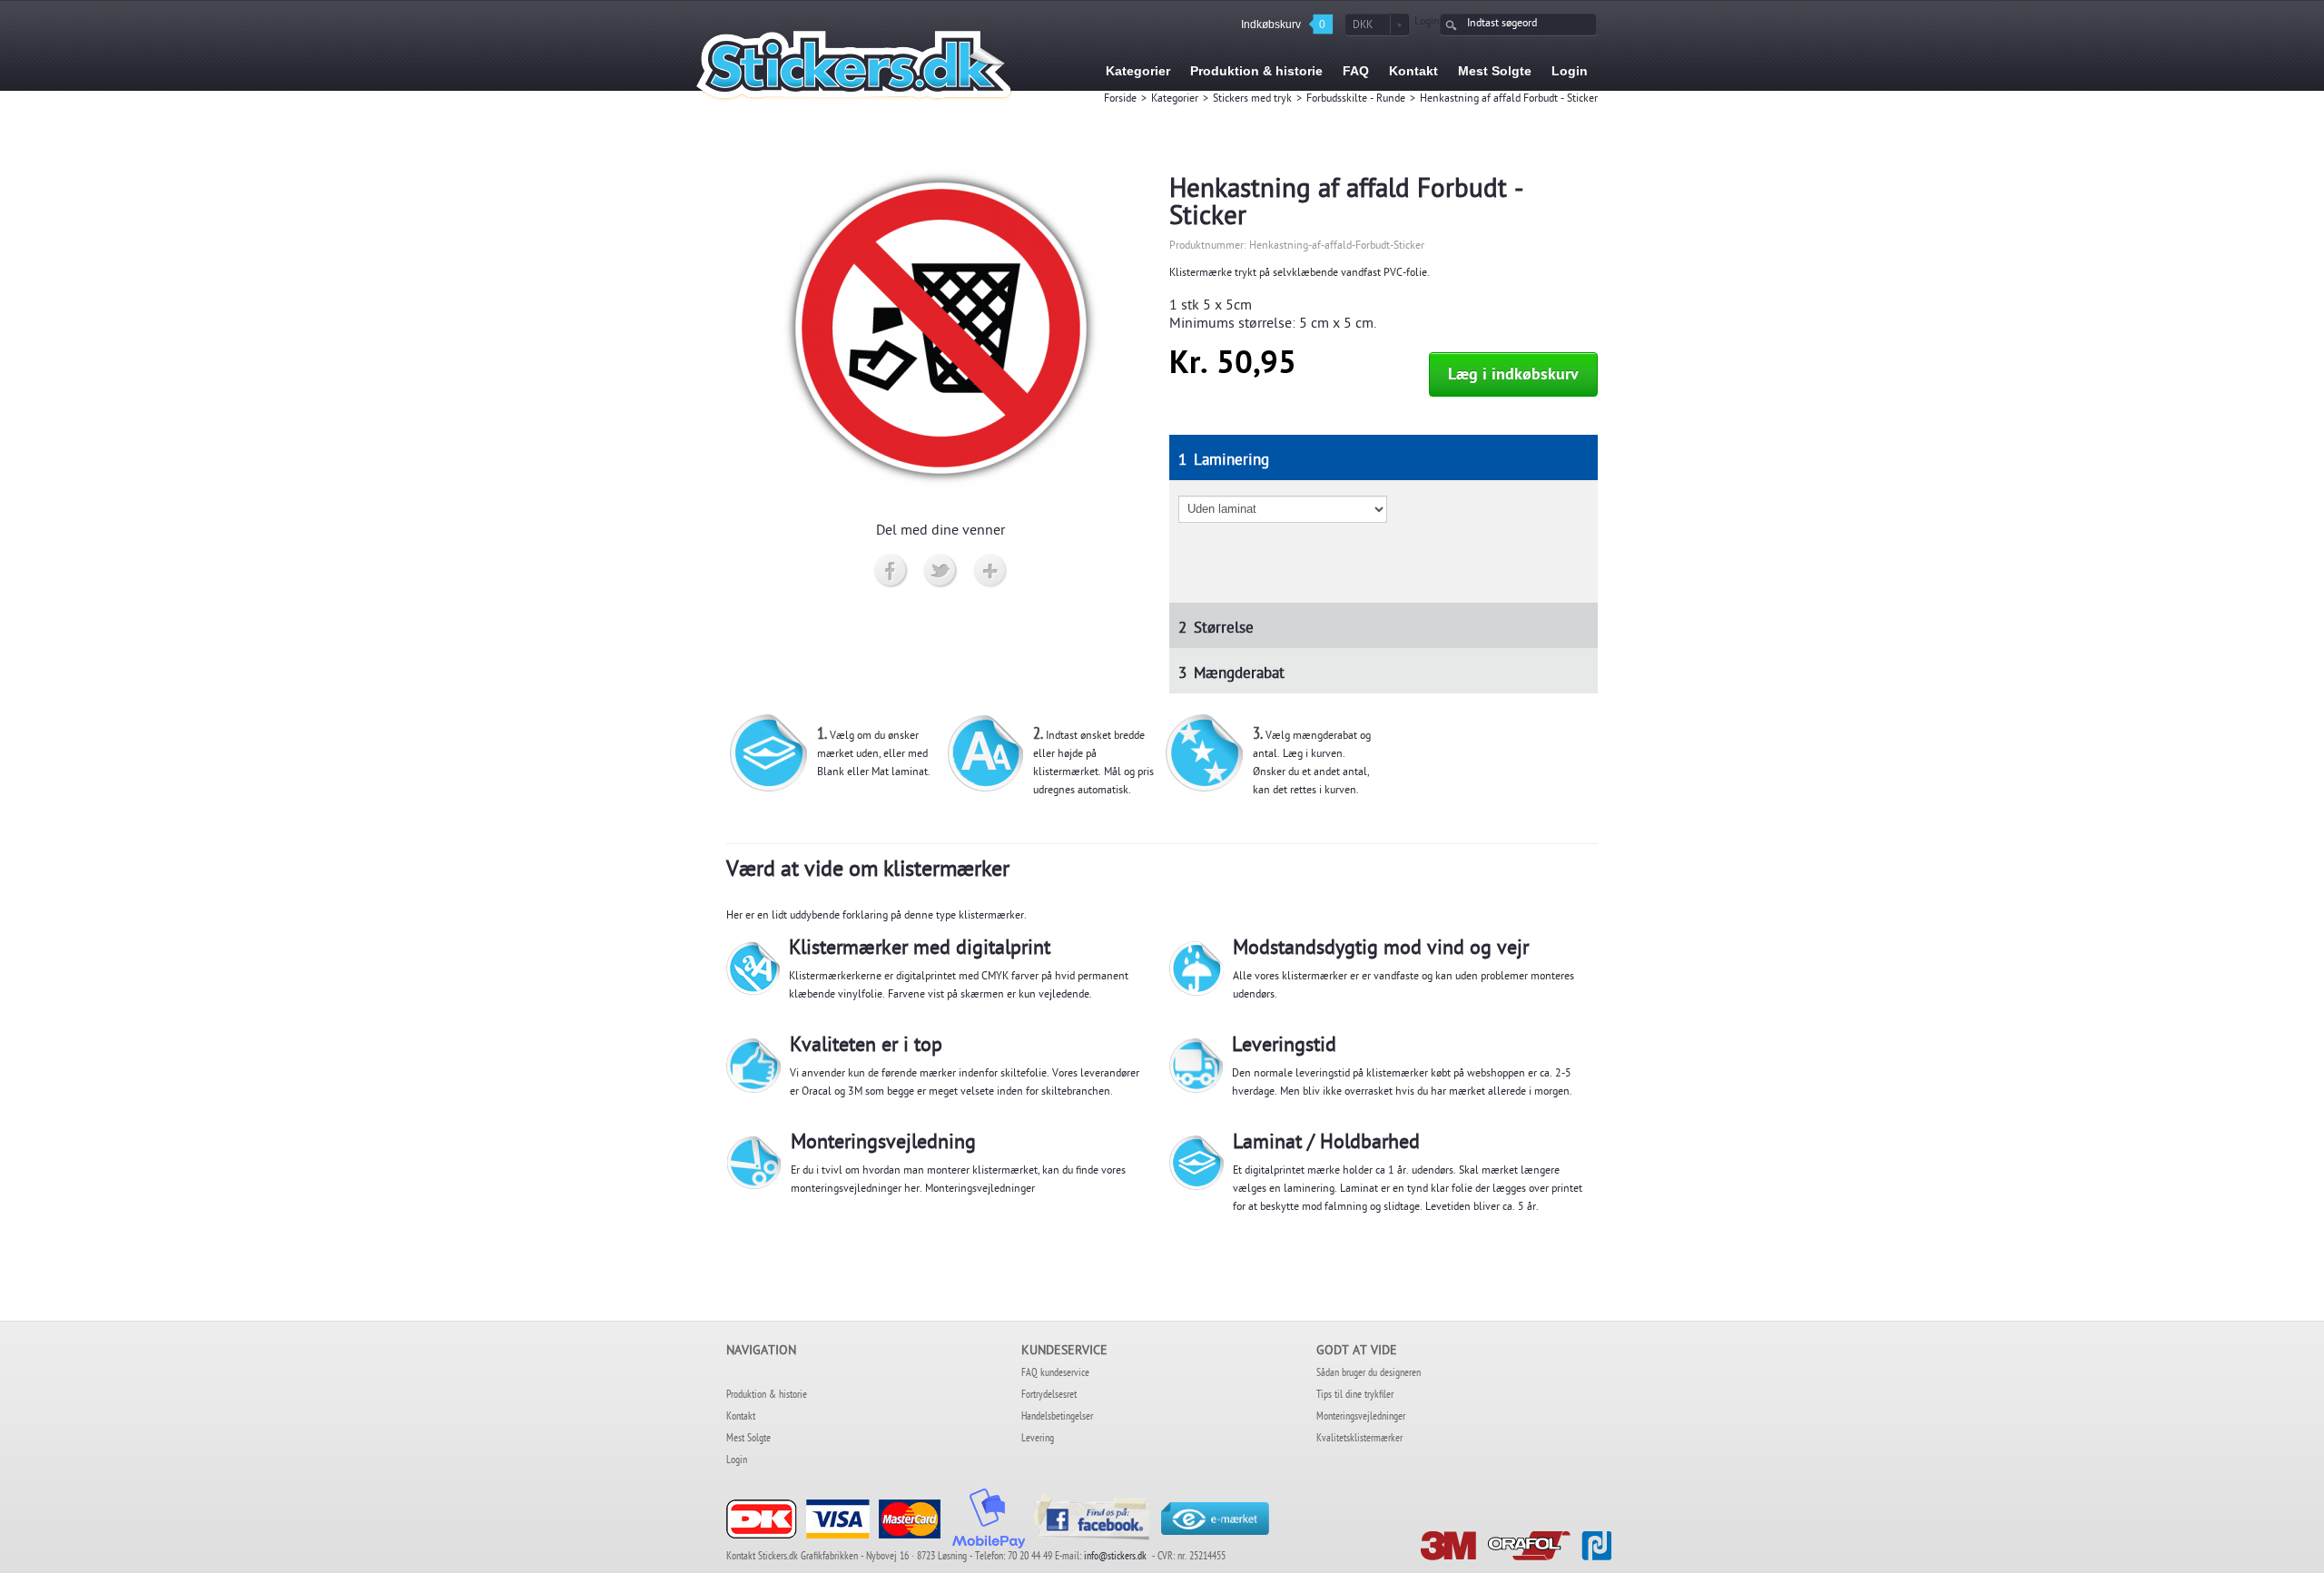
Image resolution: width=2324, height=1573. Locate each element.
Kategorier (1175, 100)
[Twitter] (941, 572)
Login (1427, 23)
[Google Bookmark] (991, 572)
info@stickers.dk (1115, 1558)
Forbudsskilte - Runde (1356, 100)
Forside (1120, 100)
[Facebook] (891, 572)
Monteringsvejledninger (980, 1190)
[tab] (1384, 457)
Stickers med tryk (1252, 100)
